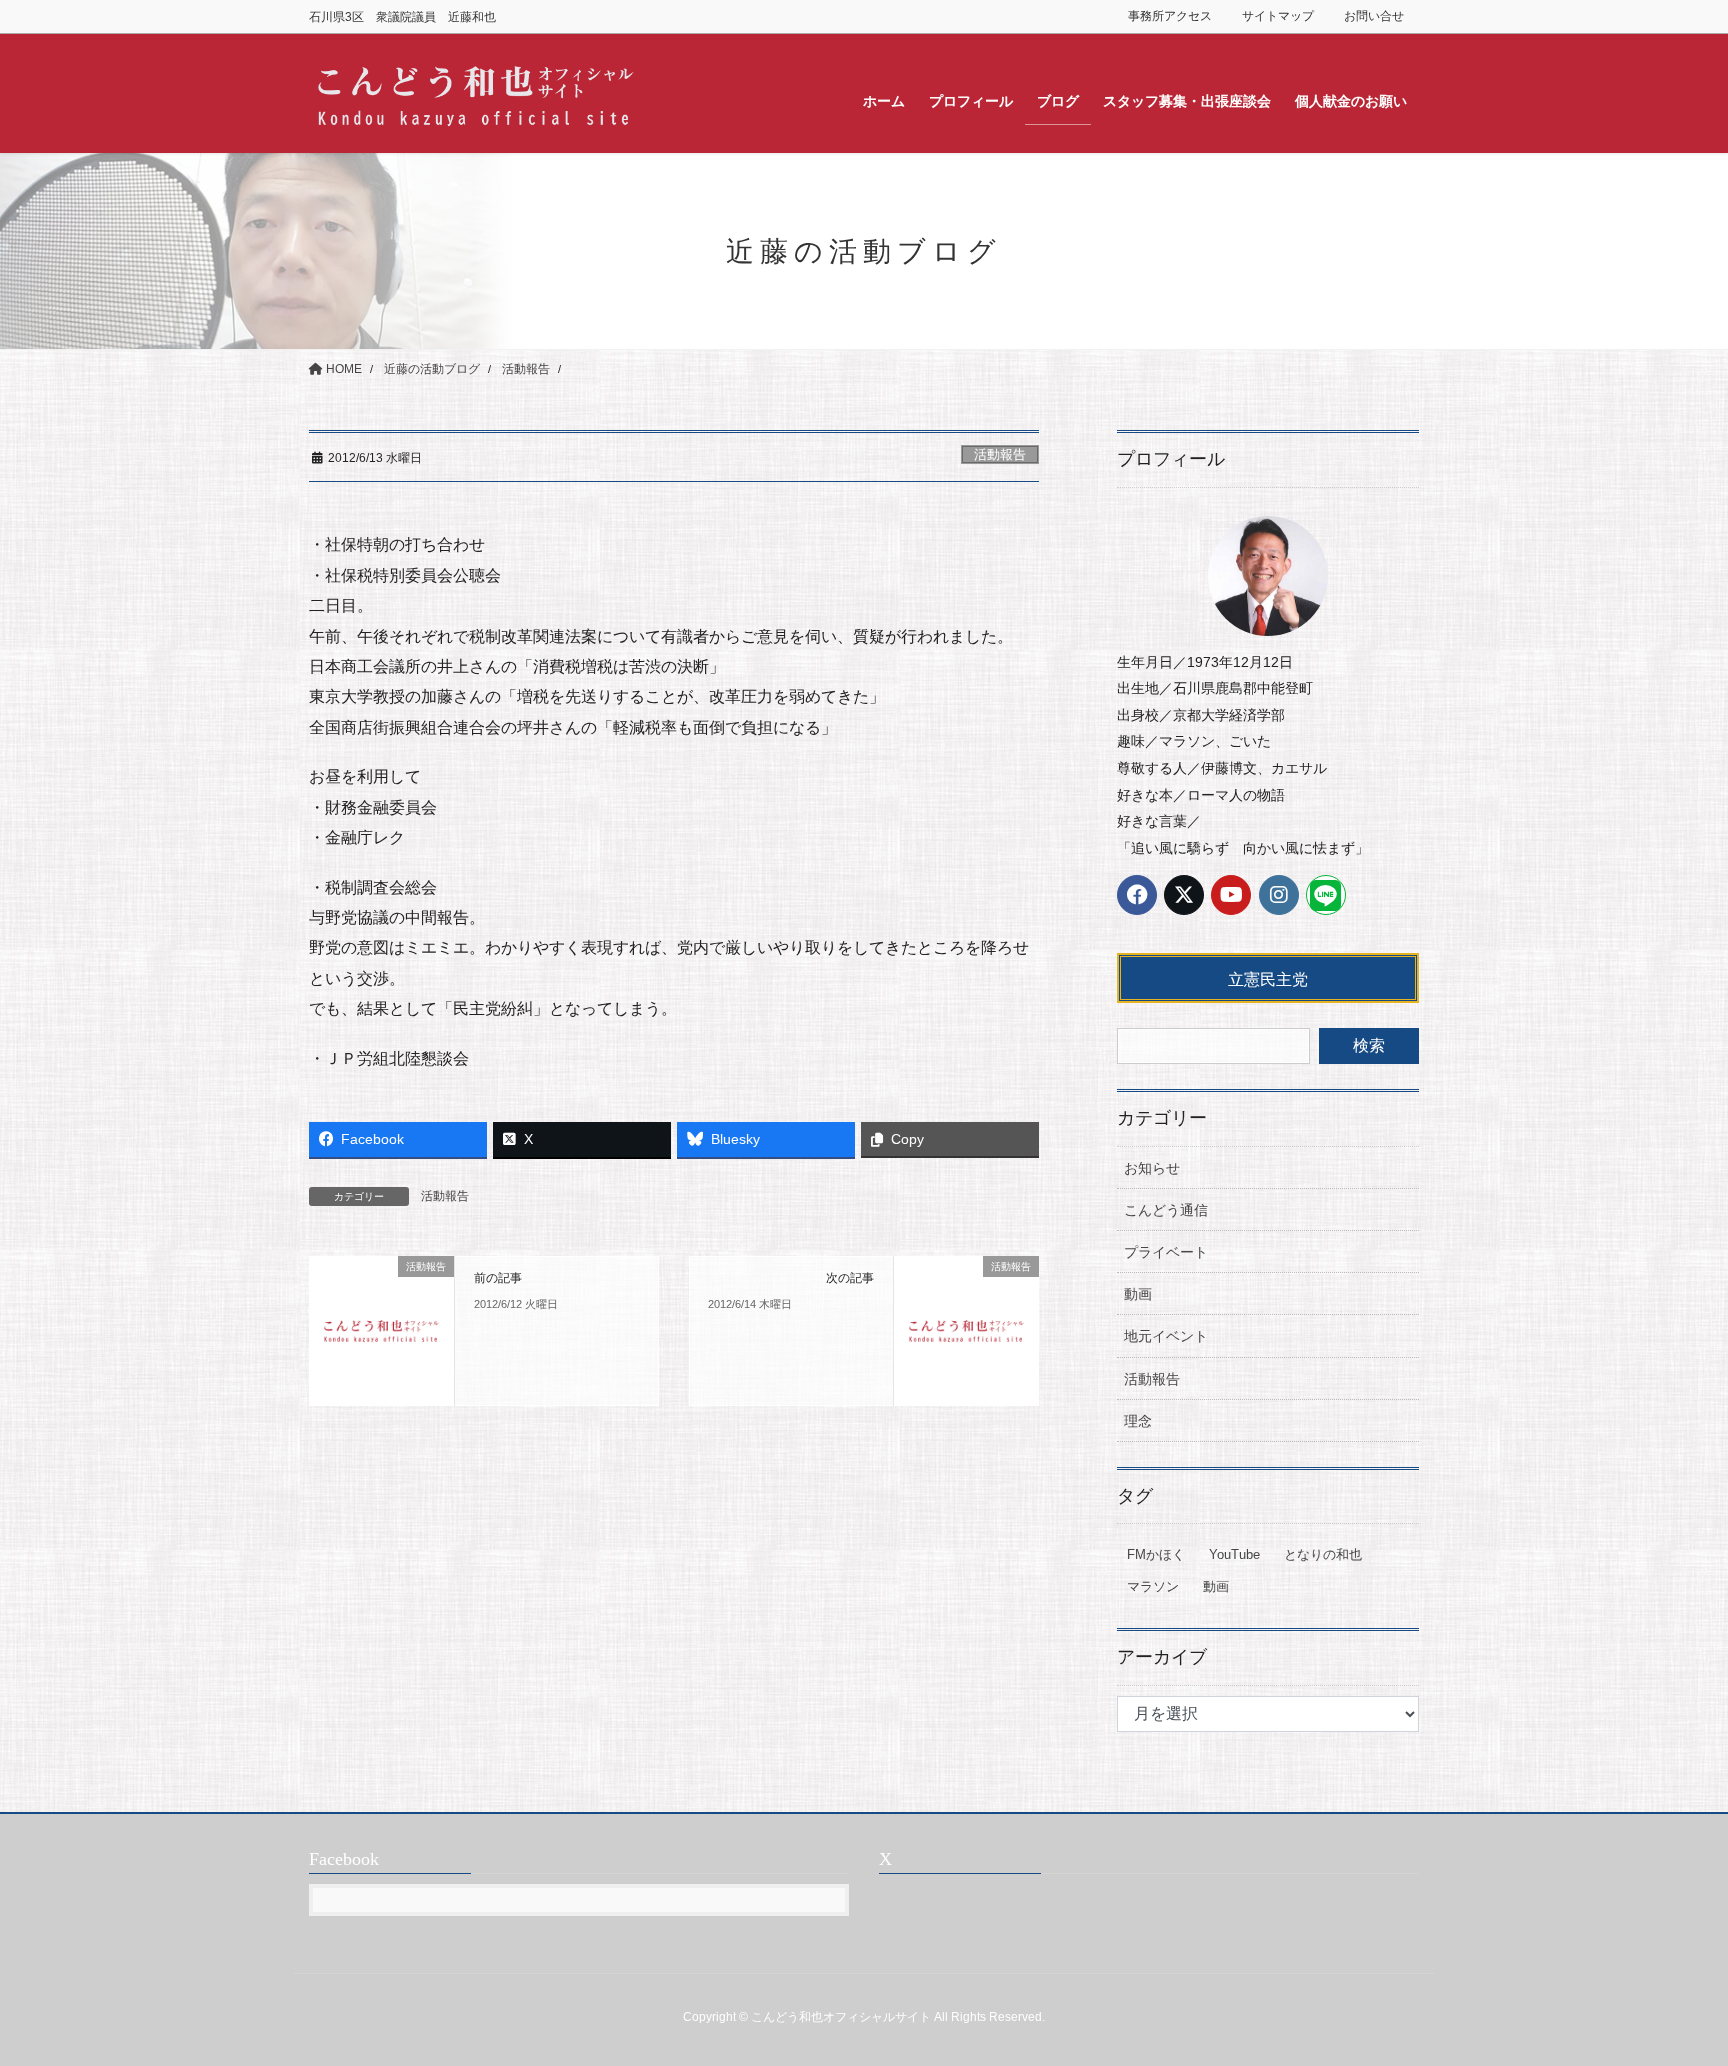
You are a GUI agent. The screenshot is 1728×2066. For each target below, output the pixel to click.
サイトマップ (1278, 16)
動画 (1138, 1294)
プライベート (1166, 1252)
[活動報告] (381, 1329)
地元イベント (1166, 1336)
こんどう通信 (1166, 1210)
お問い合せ (1374, 16)
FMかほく (1156, 1554)
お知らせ (1152, 1168)
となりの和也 (1323, 1554)
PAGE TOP (1669, 1986)
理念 (1138, 1421)
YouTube (1234, 1554)
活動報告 (1000, 454)
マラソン (1153, 1586)
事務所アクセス (1170, 16)
